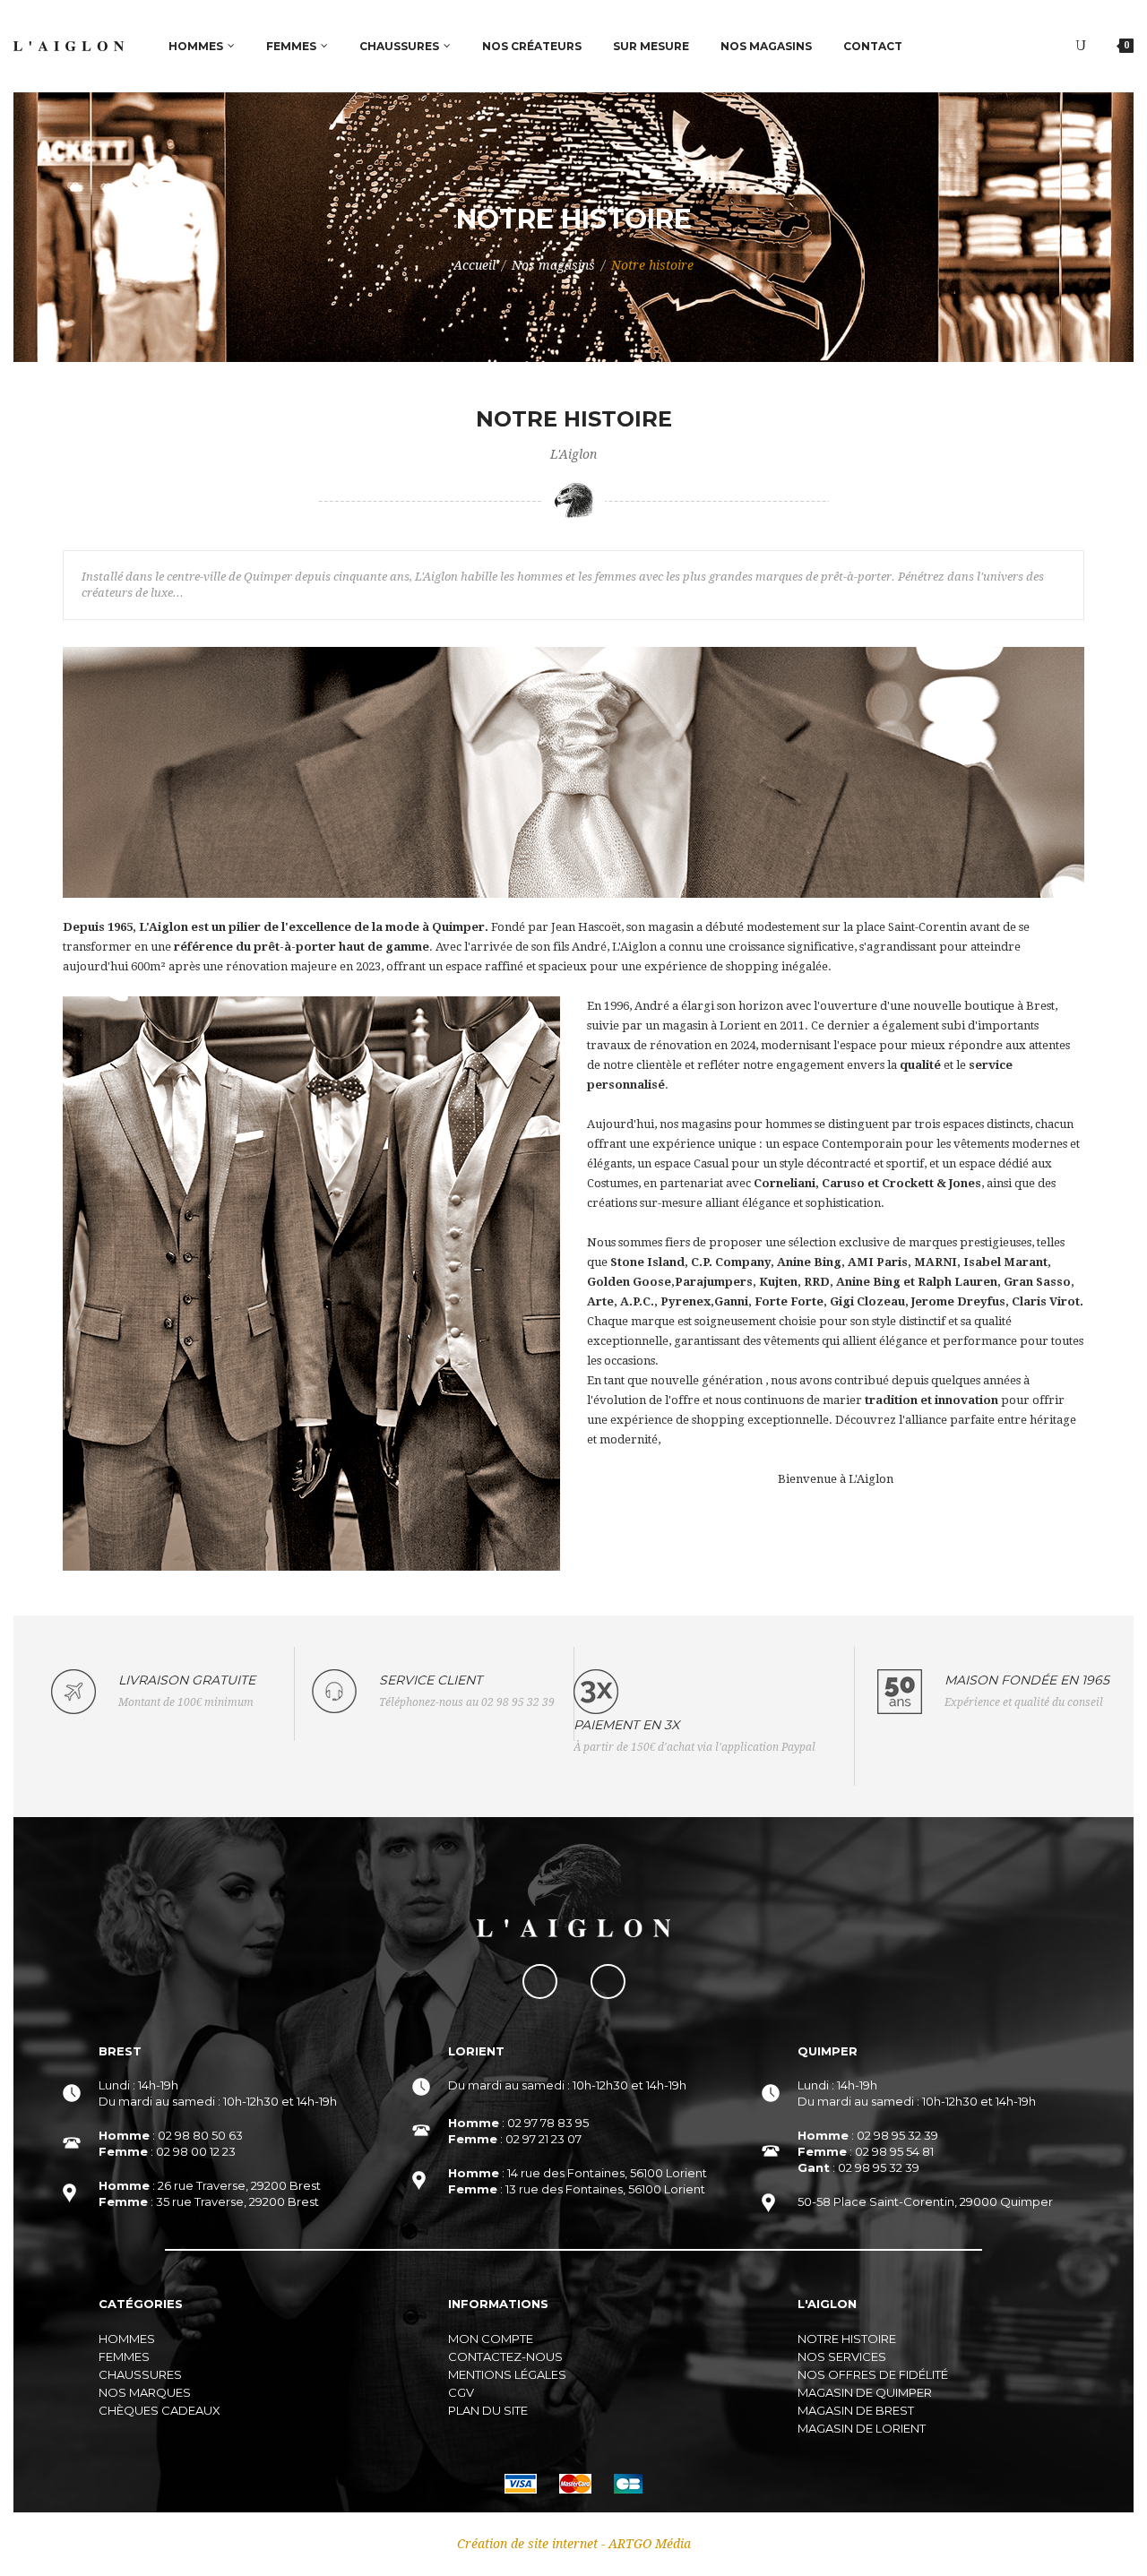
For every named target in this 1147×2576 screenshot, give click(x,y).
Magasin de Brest (856, 2410)
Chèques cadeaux (160, 2410)
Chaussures (140, 2374)
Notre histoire (847, 2339)
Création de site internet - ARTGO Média (574, 2544)
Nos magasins (553, 265)
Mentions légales (507, 2374)
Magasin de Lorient (862, 2428)
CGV (461, 2392)
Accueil (474, 265)
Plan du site (488, 2410)
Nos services (842, 2356)
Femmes (124, 2356)
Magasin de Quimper (865, 2392)
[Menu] (1081, 46)
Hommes (127, 2339)
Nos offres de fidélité (873, 2374)
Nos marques (145, 2392)
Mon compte (491, 2339)
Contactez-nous (505, 2356)
